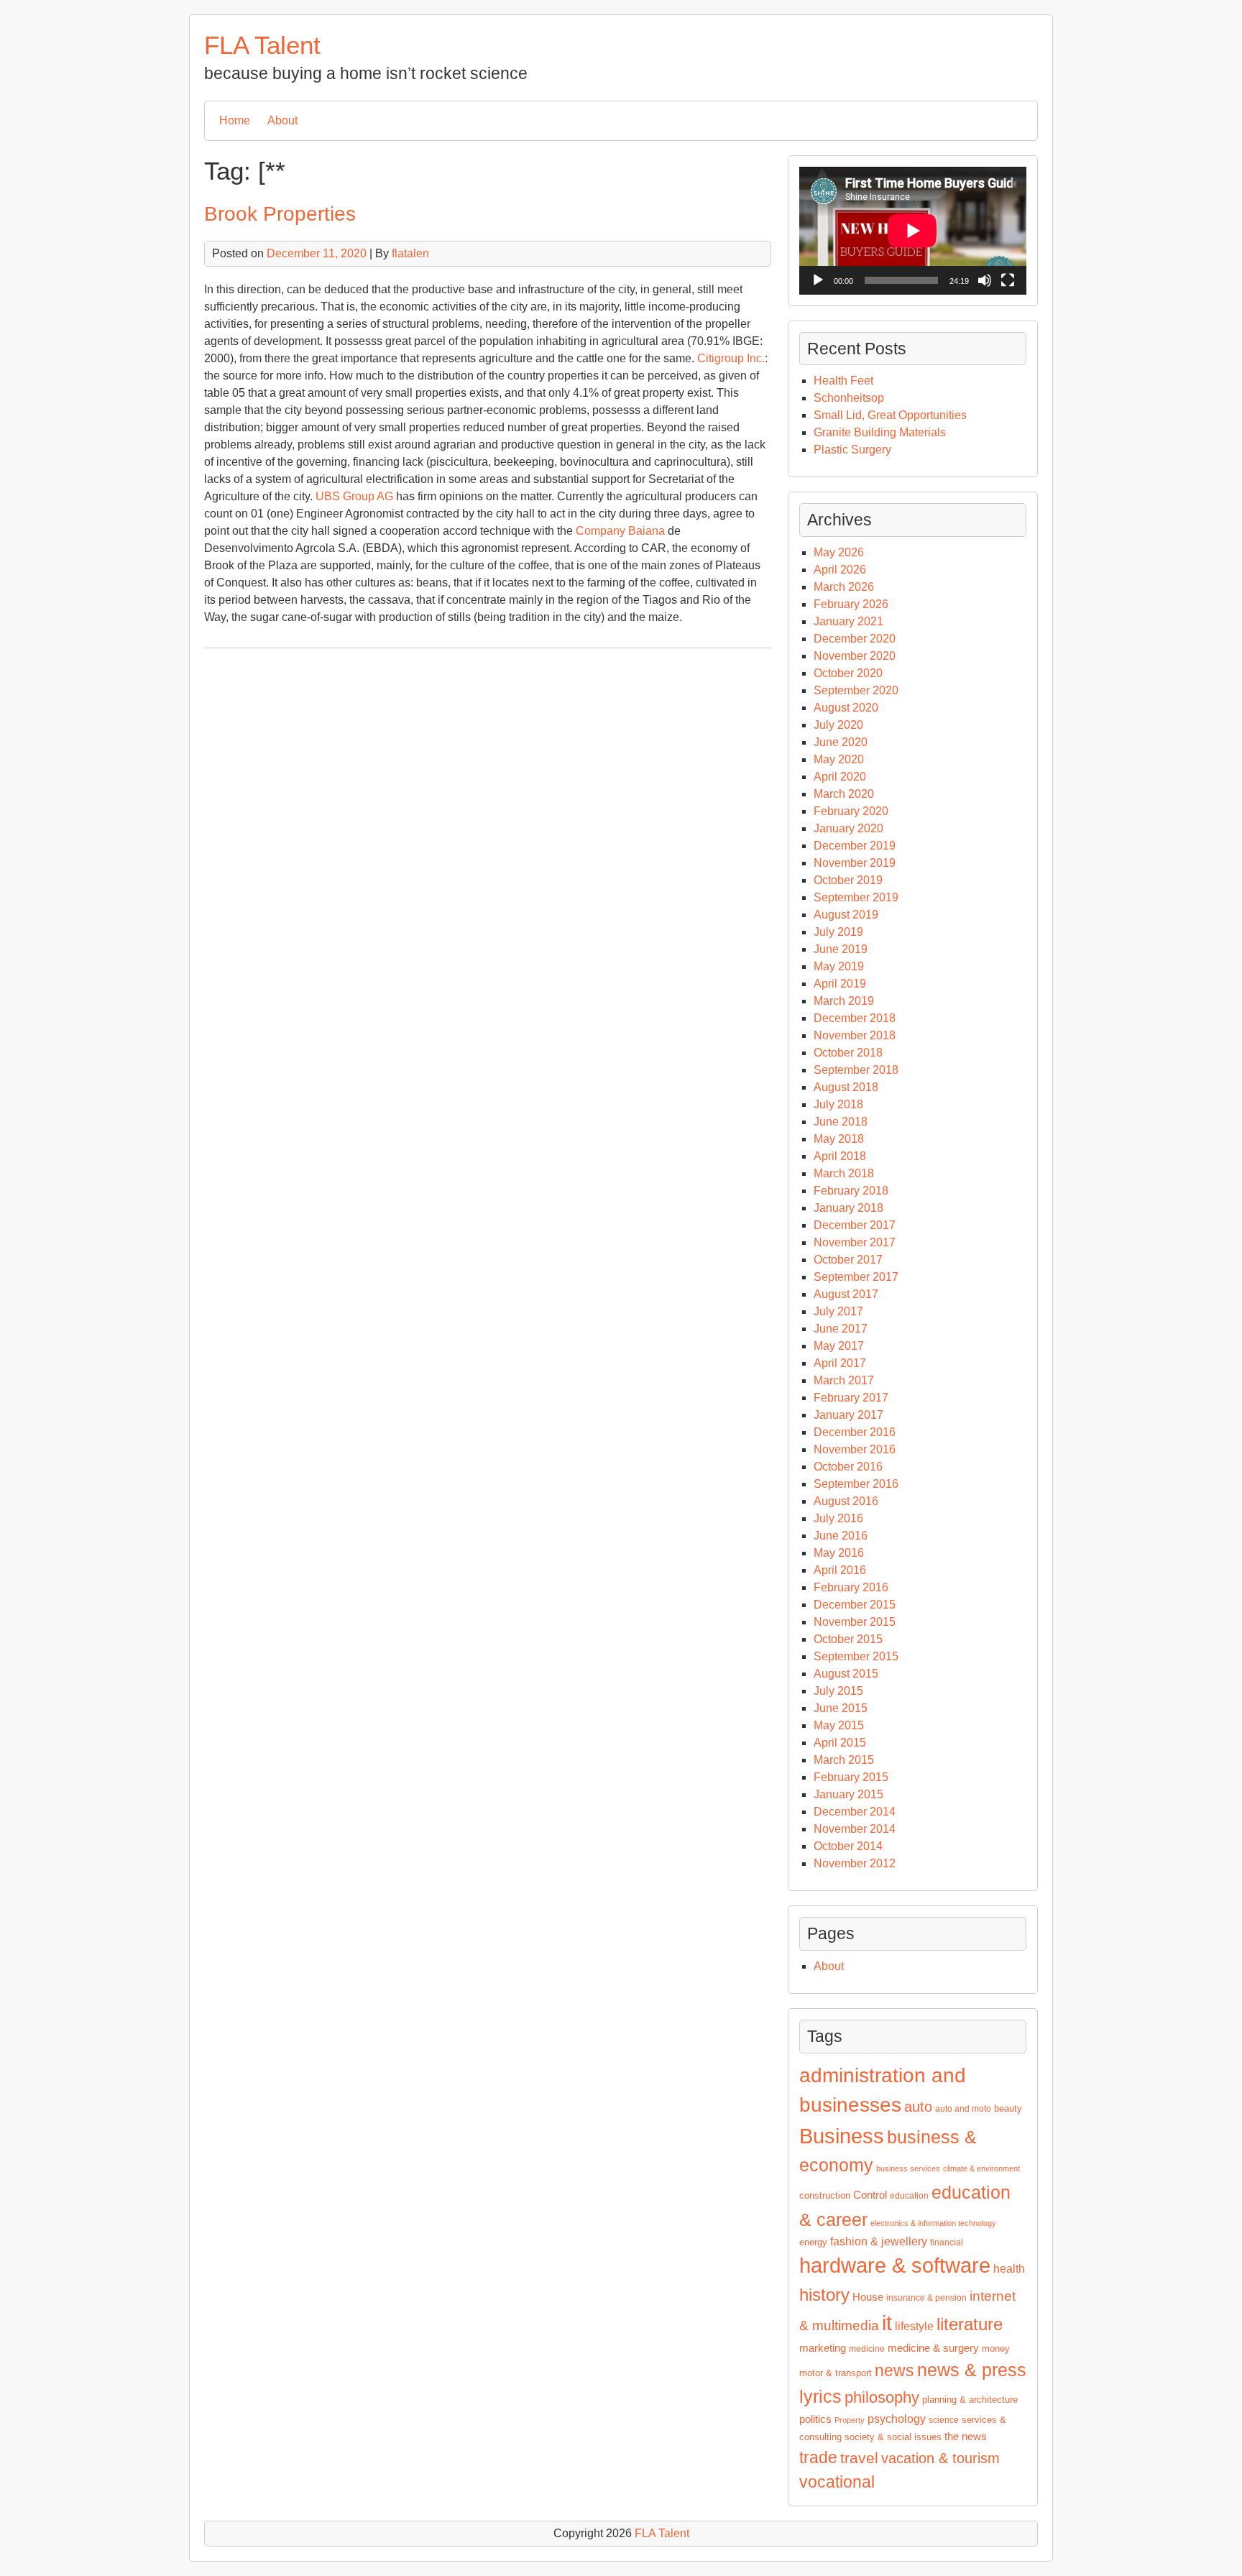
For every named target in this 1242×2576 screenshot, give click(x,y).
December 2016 (855, 1432)
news (894, 2371)
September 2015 (856, 1656)
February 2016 (851, 1587)
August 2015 (846, 1674)
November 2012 (855, 1863)
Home (235, 120)
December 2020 (855, 639)
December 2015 (855, 1605)
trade (818, 2457)
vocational (837, 2482)
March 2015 (844, 1760)
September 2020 (856, 690)
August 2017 (846, 1294)
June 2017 (841, 1329)
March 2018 (844, 1173)
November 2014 (855, 1829)
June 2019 (841, 949)
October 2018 (848, 1053)
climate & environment (981, 2168)
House (868, 2297)
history (824, 2295)
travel (859, 2458)
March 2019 (844, 1001)
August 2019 (846, 915)
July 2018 (838, 1104)
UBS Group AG (354, 496)
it (887, 2323)
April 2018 (840, 1156)
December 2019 (855, 846)
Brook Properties (280, 214)
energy (813, 2242)
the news (966, 2437)
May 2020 (839, 759)
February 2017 (851, 1398)
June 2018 (841, 1122)
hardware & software (895, 2265)
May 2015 (839, 1725)
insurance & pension (926, 2298)
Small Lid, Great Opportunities (890, 415)
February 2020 (851, 811)
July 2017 (838, 1311)
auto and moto (963, 2109)
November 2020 (855, 656)
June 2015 (841, 1708)
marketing (823, 2348)
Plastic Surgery (852, 450)
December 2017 (855, 1225)
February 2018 (851, 1191)
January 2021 (848, 621)
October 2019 (848, 880)
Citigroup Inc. (731, 358)
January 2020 (848, 828)
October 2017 (848, 1260)
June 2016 (841, 1536)
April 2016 (840, 1570)
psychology (897, 2419)
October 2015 (848, 1639)
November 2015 (855, 1622)
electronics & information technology (933, 2223)
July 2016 (838, 1518)
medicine (867, 2349)
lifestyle (914, 2326)
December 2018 (855, 1018)
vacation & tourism (940, 2458)
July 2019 (838, 932)
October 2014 (848, 1846)
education (909, 2196)
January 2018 (848, 1208)
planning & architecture (970, 2400)
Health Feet (843, 381)
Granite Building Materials (880, 432)
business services (908, 2168)
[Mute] (985, 280)
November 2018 (855, 1035)
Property (850, 2420)
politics (815, 2419)
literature (970, 2324)
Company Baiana (620, 531)
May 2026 (839, 552)
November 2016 (855, 1449)
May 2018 (839, 1139)
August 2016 (846, 1501)
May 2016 (839, 1553)
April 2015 (840, 1743)
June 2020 (841, 742)
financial (947, 2242)
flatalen (410, 253)
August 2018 (846, 1087)
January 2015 (848, 1794)
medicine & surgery (933, 2348)
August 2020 (846, 708)
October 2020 (848, 673)
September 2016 (856, 1484)
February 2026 (851, 604)
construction (825, 2195)
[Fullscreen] (1008, 280)
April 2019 (840, 984)
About (282, 120)
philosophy (882, 2397)
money (996, 2349)
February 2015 (851, 1777)
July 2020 (838, 725)
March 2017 (844, 1380)
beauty (1008, 2108)
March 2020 (844, 794)
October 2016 (848, 1467)
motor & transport (836, 2373)
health (1009, 2269)
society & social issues (893, 2437)
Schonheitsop (849, 398)
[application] (913, 231)
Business (842, 2136)
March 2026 (844, 587)
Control (870, 2195)
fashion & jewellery (879, 2241)
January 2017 (848, 1415)
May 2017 (839, 1346)
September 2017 (856, 1277)
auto (918, 2107)
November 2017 (855, 1242)
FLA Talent (262, 45)
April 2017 (840, 1363)
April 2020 (840, 777)
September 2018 (856, 1070)
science (944, 2420)
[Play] (818, 280)
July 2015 (838, 1691)
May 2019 (839, 966)
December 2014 (855, 1812)
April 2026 (840, 570)
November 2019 (855, 863)
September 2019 (856, 897)
